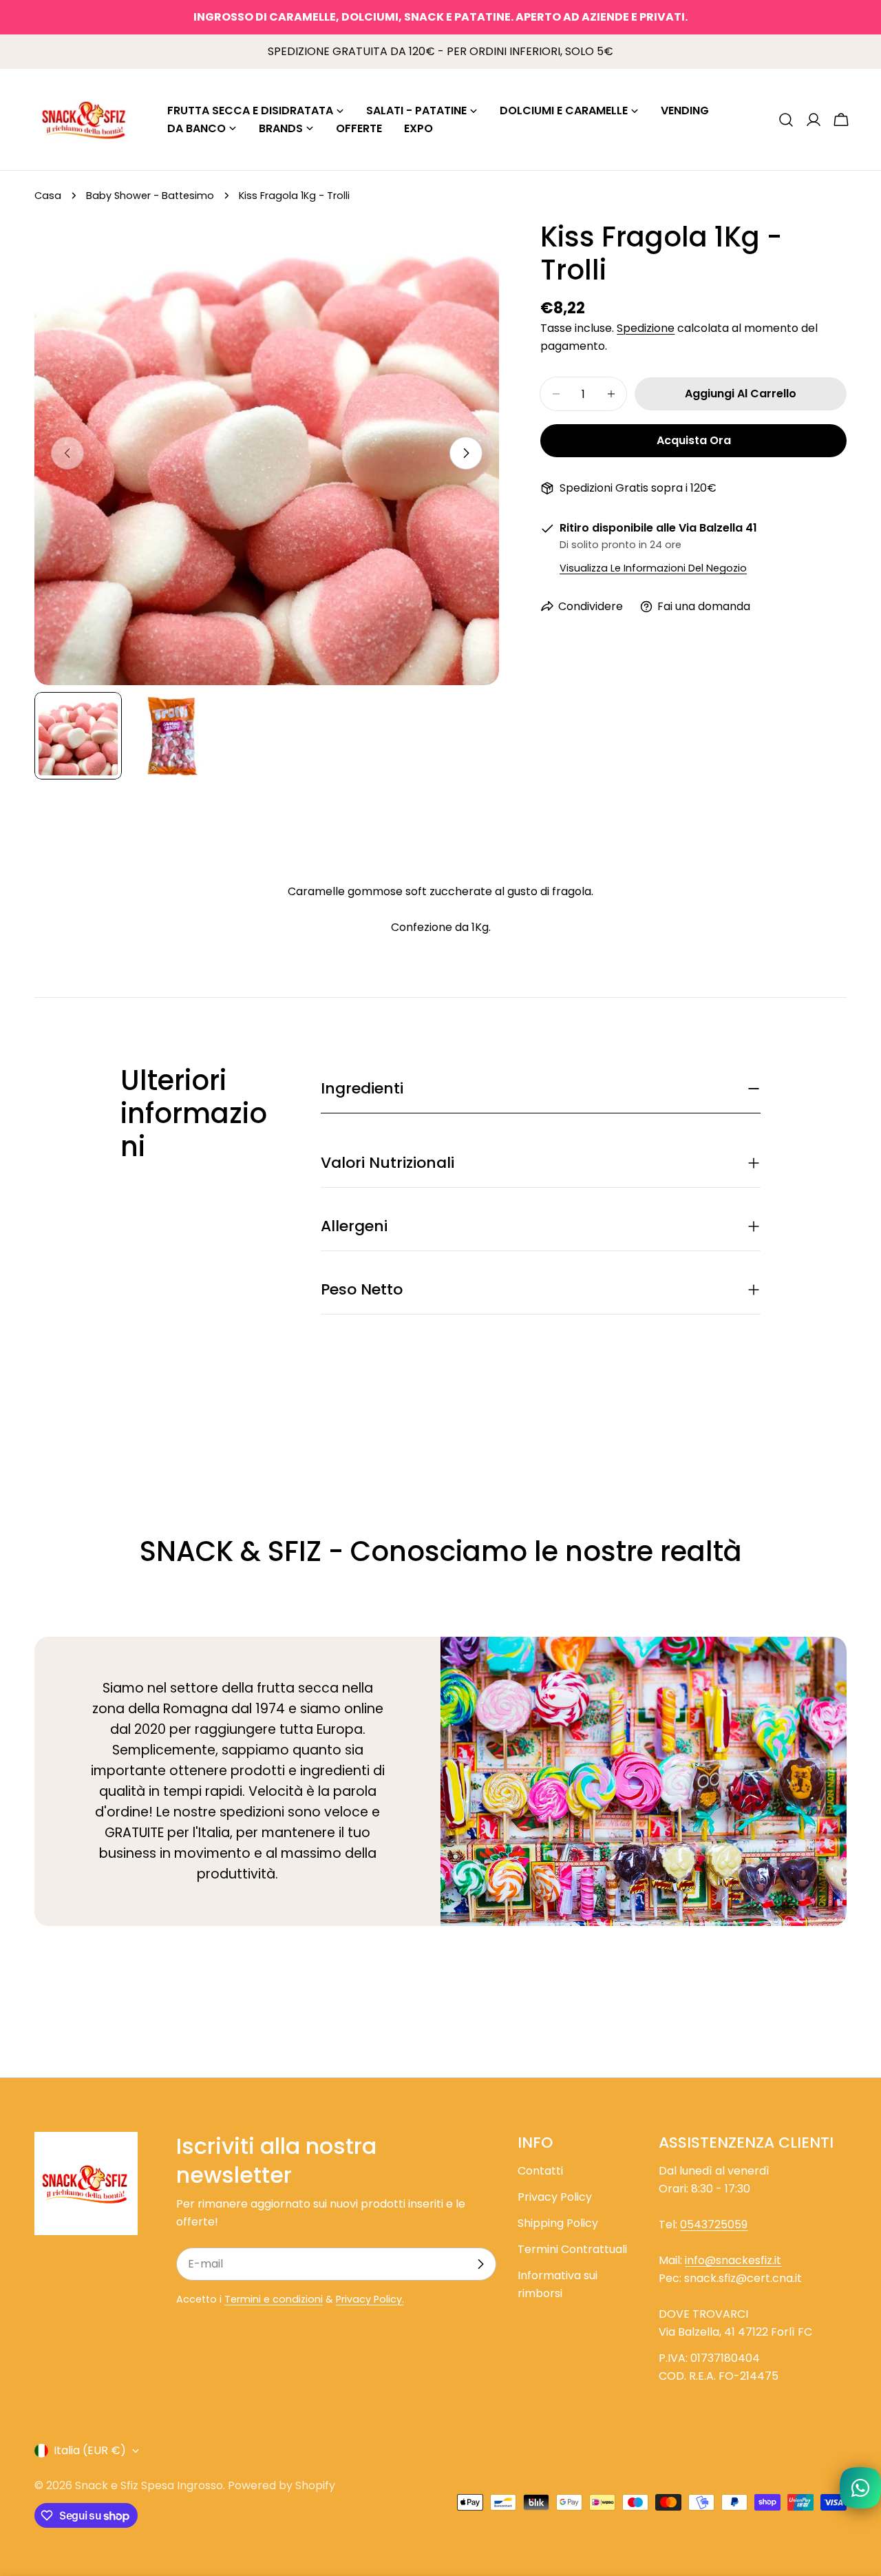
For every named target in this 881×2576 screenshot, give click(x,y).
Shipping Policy (558, 2223)
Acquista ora (694, 440)
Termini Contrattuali (572, 2249)
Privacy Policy (555, 2197)
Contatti (540, 2171)
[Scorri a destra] (466, 453)
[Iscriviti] (480, 2264)
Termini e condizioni (274, 2299)
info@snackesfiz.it (733, 2260)
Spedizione (646, 328)
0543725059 (714, 2224)
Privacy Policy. (370, 2299)
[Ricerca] (786, 120)
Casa (48, 196)
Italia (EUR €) (90, 2450)
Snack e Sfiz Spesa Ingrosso (149, 2485)
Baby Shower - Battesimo (150, 196)
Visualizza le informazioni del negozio (653, 568)
